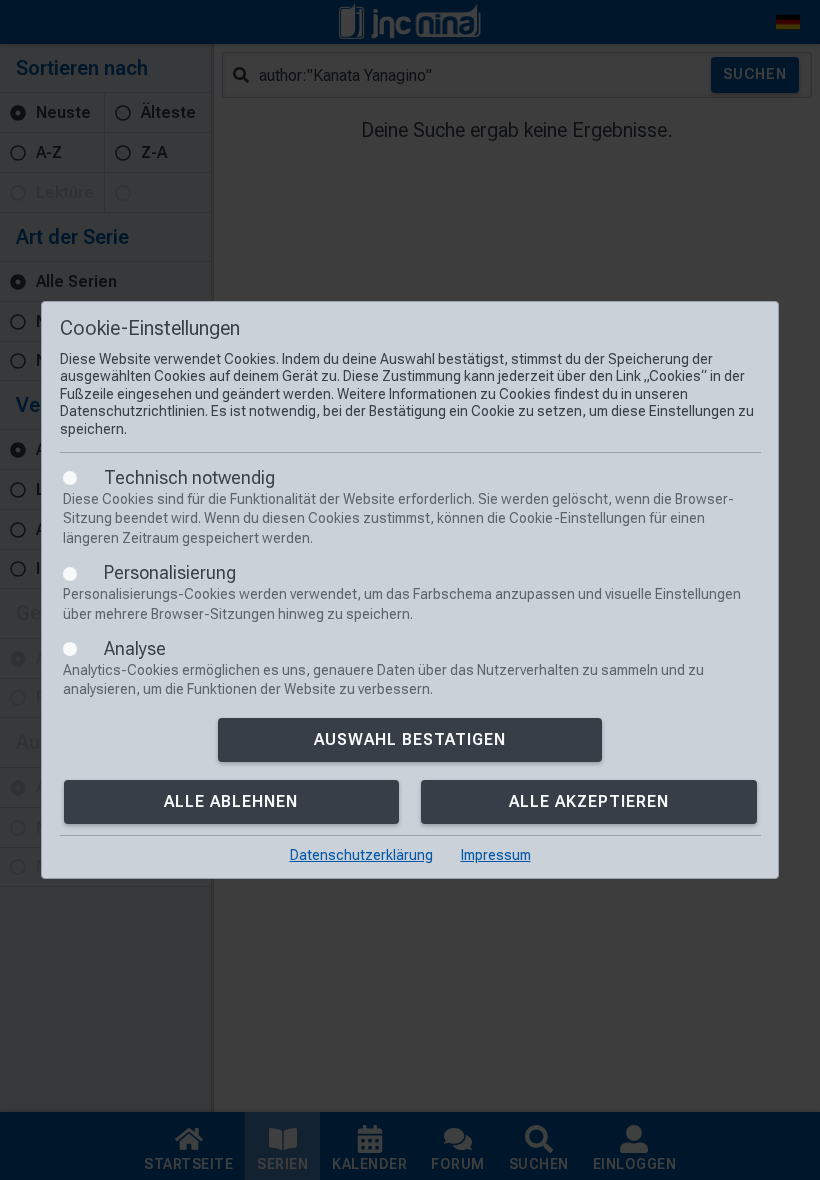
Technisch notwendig (189, 477)
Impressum (496, 855)
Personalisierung (170, 572)
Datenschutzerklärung (361, 855)
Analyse (135, 648)
